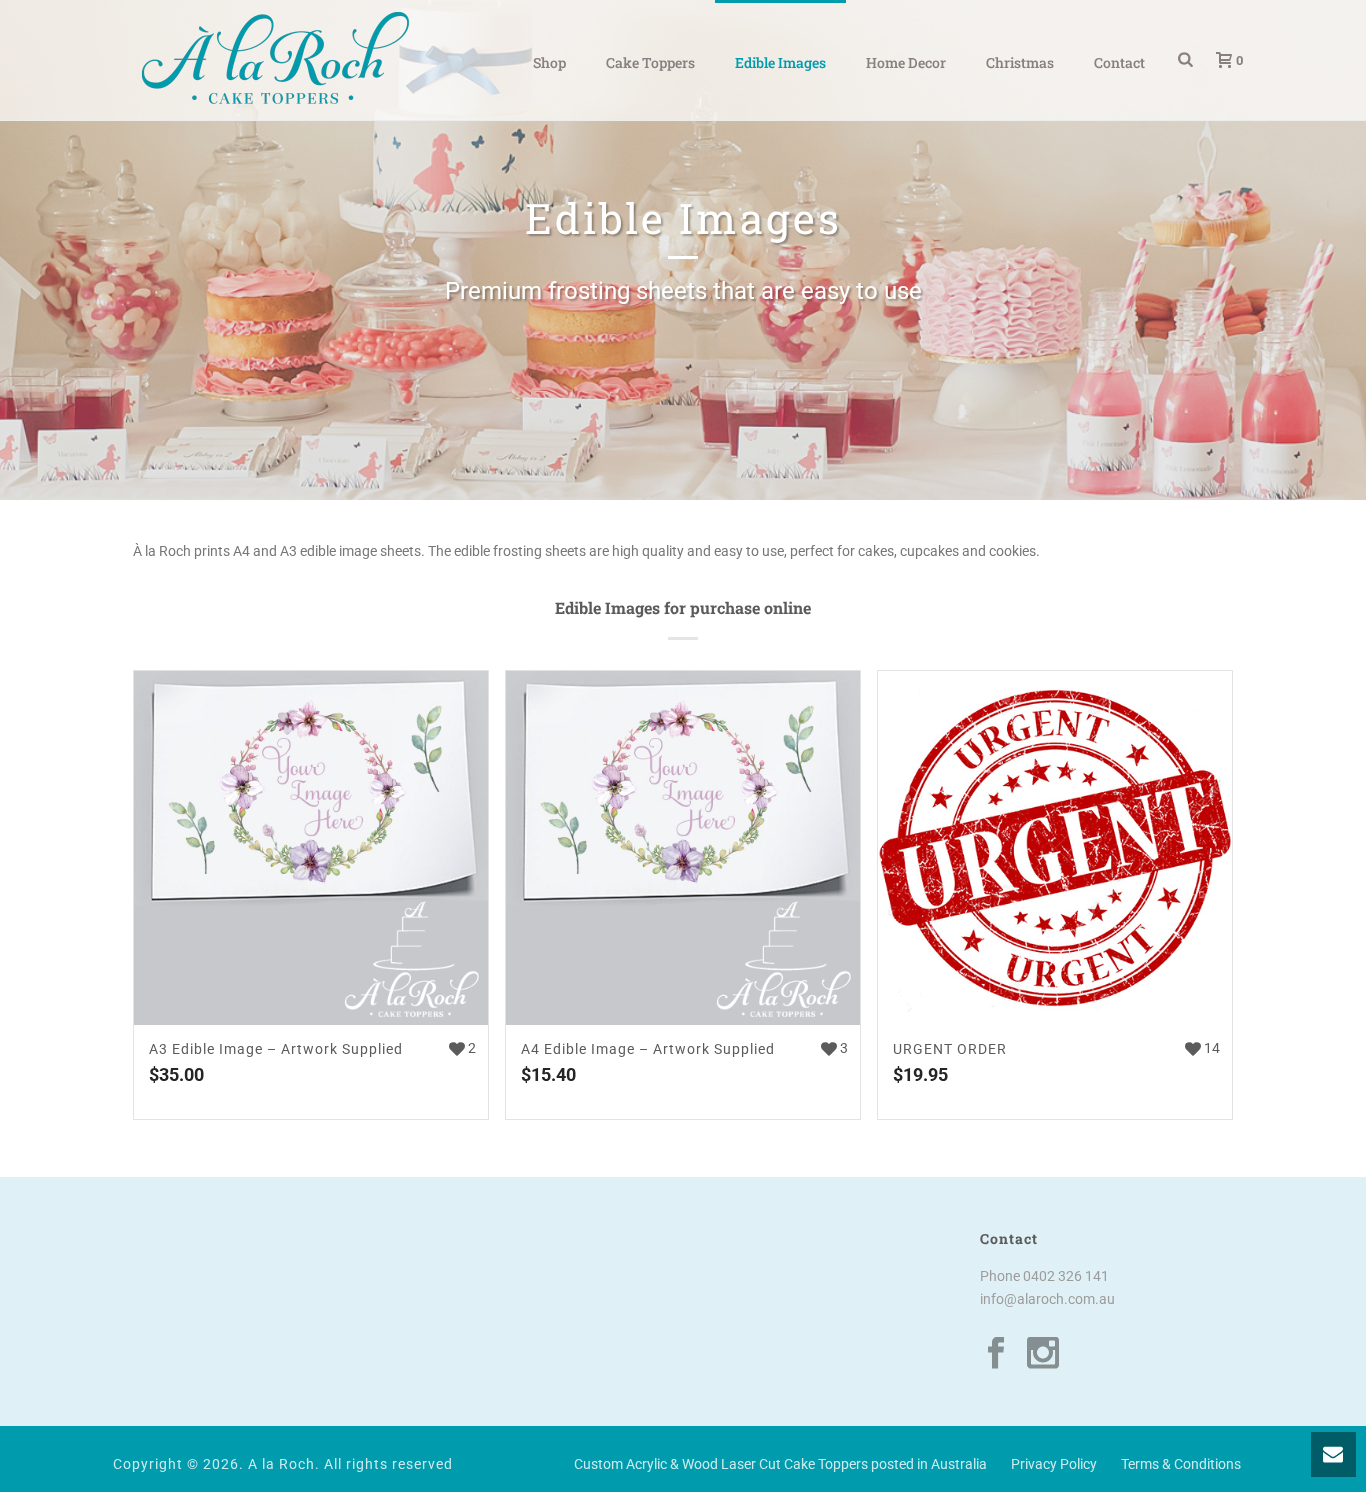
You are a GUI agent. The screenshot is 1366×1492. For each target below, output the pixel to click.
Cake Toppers (650, 62)
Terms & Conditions (1181, 1464)
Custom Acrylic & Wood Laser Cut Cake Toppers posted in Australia (780, 1464)
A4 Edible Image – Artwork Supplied (648, 1049)
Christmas (1020, 62)
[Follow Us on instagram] (1043, 1354)
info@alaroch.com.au (1047, 1299)
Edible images (780, 62)
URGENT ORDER (950, 1049)
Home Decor (906, 62)
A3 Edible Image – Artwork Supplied (276, 1049)
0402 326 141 (1066, 1276)
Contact (1119, 62)
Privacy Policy (1054, 1464)
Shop (549, 62)
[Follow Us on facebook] (996, 1354)
